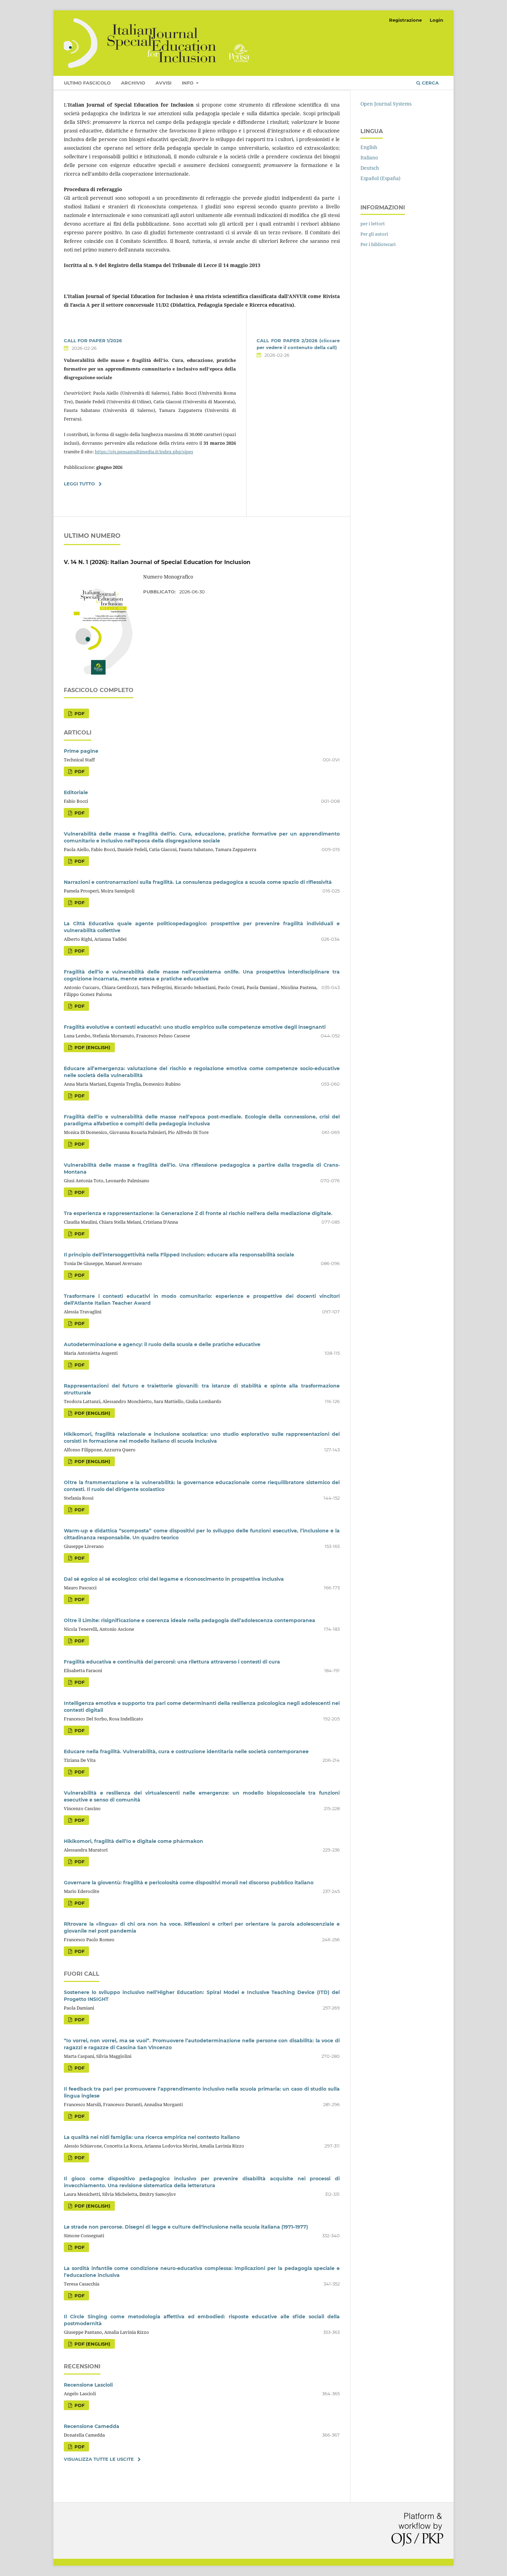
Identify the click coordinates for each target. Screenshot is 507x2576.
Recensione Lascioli (88, 2385)
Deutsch (370, 168)
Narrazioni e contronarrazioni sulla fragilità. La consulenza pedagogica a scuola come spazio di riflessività (198, 882)
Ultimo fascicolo (87, 83)
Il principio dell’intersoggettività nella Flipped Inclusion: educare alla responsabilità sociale (179, 1255)
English (369, 147)
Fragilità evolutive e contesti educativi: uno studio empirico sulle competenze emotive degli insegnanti (195, 1027)
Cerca (430, 83)
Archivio (133, 83)
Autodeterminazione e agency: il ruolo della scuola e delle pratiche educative (162, 1344)
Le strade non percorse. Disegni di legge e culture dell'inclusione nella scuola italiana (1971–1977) (186, 2227)
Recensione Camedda (92, 2426)
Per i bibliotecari (378, 244)
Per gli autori (374, 234)
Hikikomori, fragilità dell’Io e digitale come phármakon (133, 1841)
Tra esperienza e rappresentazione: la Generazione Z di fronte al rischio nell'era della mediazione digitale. (198, 1213)
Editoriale (76, 792)
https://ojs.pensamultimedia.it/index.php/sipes (144, 452)
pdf (79, 713)
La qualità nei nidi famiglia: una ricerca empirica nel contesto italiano (152, 2137)
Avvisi (163, 83)
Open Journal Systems (386, 104)
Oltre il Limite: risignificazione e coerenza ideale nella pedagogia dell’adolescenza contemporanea (190, 1620)
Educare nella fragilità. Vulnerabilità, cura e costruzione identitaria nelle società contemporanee (186, 1751)
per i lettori (372, 224)
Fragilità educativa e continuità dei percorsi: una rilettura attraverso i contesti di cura (172, 1662)
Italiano (369, 157)
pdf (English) (92, 1047)
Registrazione (405, 20)
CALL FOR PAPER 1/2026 (93, 340)
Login (436, 20)
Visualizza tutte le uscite (99, 2459)
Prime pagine (81, 751)
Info (188, 83)
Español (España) (380, 178)
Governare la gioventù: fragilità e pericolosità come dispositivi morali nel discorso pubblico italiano (189, 1883)
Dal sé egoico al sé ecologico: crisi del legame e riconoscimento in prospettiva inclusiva (174, 1579)
